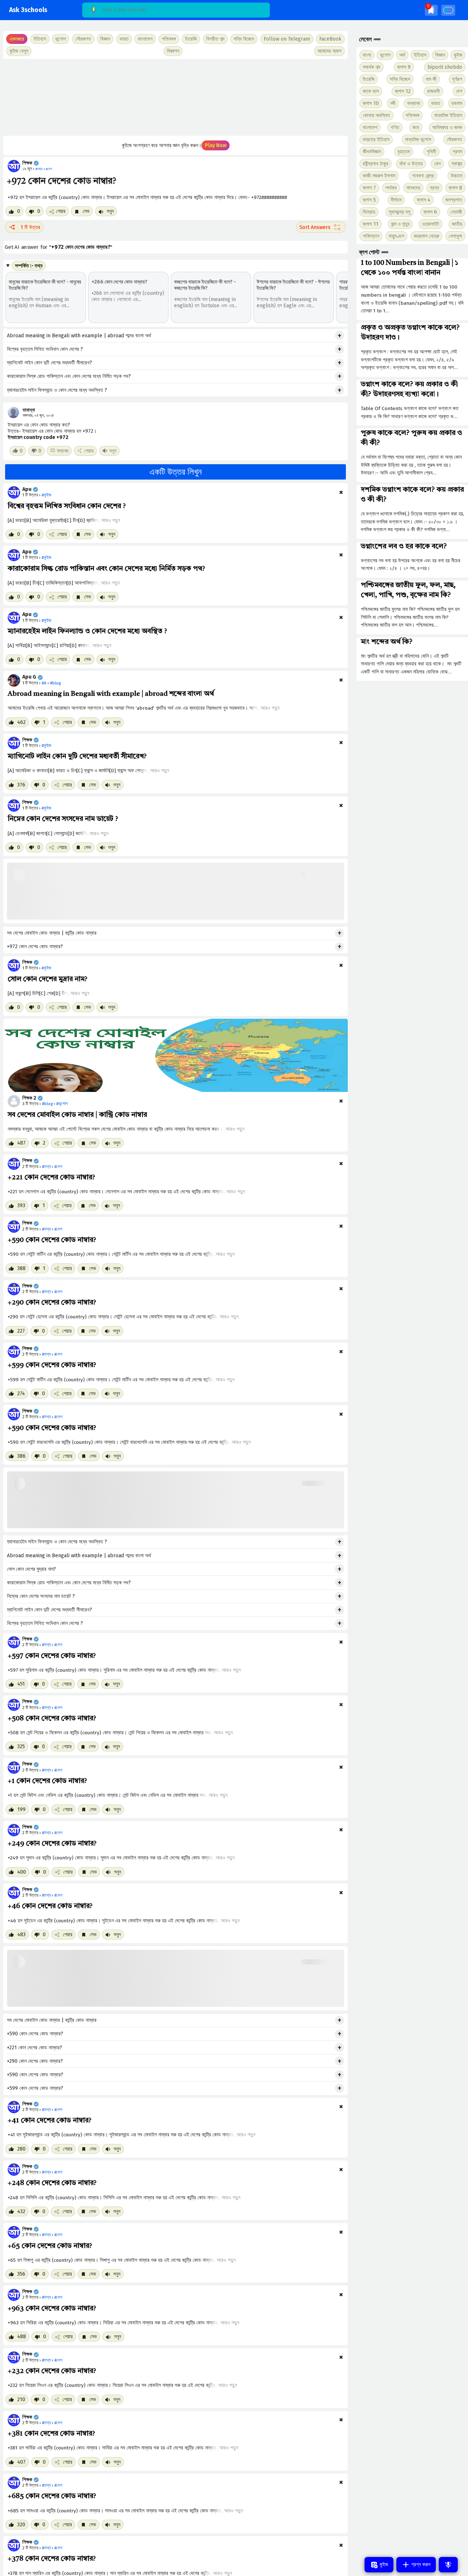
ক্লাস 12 (403, 91)
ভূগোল (385, 55)
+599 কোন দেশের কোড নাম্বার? (52, 1365)
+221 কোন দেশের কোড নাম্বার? (51, 1178)
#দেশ (58, 1167)
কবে (416, 127)
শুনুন (110, 211)
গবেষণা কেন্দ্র (423, 176)
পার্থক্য (391, 188)
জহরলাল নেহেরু (427, 236)
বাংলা (367, 55)
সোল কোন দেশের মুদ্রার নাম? (48, 979)
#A (44, 683)
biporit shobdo (445, 67)
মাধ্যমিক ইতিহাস (448, 115)
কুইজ (458, 55)
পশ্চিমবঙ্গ (169, 39)
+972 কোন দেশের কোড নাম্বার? (35, 947)
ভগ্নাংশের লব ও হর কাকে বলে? (404, 547)
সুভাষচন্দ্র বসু (399, 212)
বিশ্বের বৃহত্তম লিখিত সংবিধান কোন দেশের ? (45, 349)
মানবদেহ (413, 188)
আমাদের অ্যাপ (329, 51)
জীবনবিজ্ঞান (372, 152)
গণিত (395, 127)
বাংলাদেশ (370, 127)
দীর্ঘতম (396, 200)
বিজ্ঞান (440, 55)
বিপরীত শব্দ (215, 39)
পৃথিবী (431, 152)
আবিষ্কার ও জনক (447, 127)
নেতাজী (456, 212)
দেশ (459, 91)
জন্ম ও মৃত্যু (400, 224)
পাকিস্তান (371, 236)
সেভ (85, 211)
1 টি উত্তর (30, 227)
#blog (55, 683)
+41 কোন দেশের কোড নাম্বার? (50, 2121)
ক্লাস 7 (369, 188)
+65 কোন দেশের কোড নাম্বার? (50, 2246)
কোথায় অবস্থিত (376, 115)
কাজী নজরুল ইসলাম (379, 176)
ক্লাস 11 (371, 224)
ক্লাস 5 (369, 200)
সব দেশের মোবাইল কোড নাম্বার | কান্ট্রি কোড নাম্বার (52, 933)
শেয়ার (61, 211)
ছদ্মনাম (457, 103)
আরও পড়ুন (111, 520)
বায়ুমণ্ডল (396, 236)
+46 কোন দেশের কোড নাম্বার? (50, 1906)
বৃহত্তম (404, 152)
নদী (393, 103)
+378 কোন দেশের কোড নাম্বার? (52, 2559)
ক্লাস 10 (371, 103)
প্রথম (457, 152)
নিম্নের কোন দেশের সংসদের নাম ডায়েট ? (63, 819)
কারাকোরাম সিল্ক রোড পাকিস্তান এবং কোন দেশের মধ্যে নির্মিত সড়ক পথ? (69, 376)
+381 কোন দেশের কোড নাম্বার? (51, 2434)
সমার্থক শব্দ (371, 67)
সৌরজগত (454, 140)
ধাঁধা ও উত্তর (411, 164)
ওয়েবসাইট (431, 224)
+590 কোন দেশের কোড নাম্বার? (52, 1240)
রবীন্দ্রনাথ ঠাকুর (375, 164)
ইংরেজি (191, 39)
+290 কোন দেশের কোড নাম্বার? (52, 1303)
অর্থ (402, 55)
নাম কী (431, 79)
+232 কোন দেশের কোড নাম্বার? (52, 2371)
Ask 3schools (28, 10)
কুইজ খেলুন (19, 51)
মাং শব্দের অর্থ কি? (387, 642)
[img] (431, 10)
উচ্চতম (456, 176)
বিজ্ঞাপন (173, 51)
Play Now (216, 145)
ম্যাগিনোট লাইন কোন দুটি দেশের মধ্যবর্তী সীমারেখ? (50, 363)
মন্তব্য (63, 451)
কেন (437, 164)
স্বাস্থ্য (457, 164)
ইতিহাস (420, 55)
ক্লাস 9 (404, 67)
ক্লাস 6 (430, 212)
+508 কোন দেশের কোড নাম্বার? (52, 1719)
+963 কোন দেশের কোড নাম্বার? (52, 2309)
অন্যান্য (414, 103)
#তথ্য (46, 1167)
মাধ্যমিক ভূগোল (418, 140)
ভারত (436, 103)
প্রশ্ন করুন (420, 2564)
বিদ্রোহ (369, 212)
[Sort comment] (321, 227)
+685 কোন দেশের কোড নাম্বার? (52, 2496)
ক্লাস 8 (455, 188)
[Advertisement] (175, 97)
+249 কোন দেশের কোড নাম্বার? (52, 1844)
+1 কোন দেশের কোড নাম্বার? (47, 1781)
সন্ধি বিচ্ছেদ (244, 39)
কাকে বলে (371, 91)
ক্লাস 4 (424, 200)
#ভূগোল (62, 1104)
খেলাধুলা (455, 236)
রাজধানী (433, 91)
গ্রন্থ (434, 188)
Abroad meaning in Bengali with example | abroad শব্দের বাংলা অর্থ (79, 336)
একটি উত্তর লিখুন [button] (176, 472)
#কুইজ (46, 495)
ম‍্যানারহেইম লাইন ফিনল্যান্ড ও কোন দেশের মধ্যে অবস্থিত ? (57, 390)
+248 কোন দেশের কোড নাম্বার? (52, 2183)
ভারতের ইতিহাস (376, 140)
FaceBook (330, 39)
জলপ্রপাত (454, 200)
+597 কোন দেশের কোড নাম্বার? (52, 1656)
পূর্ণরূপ (457, 79)
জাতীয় (457, 224)
